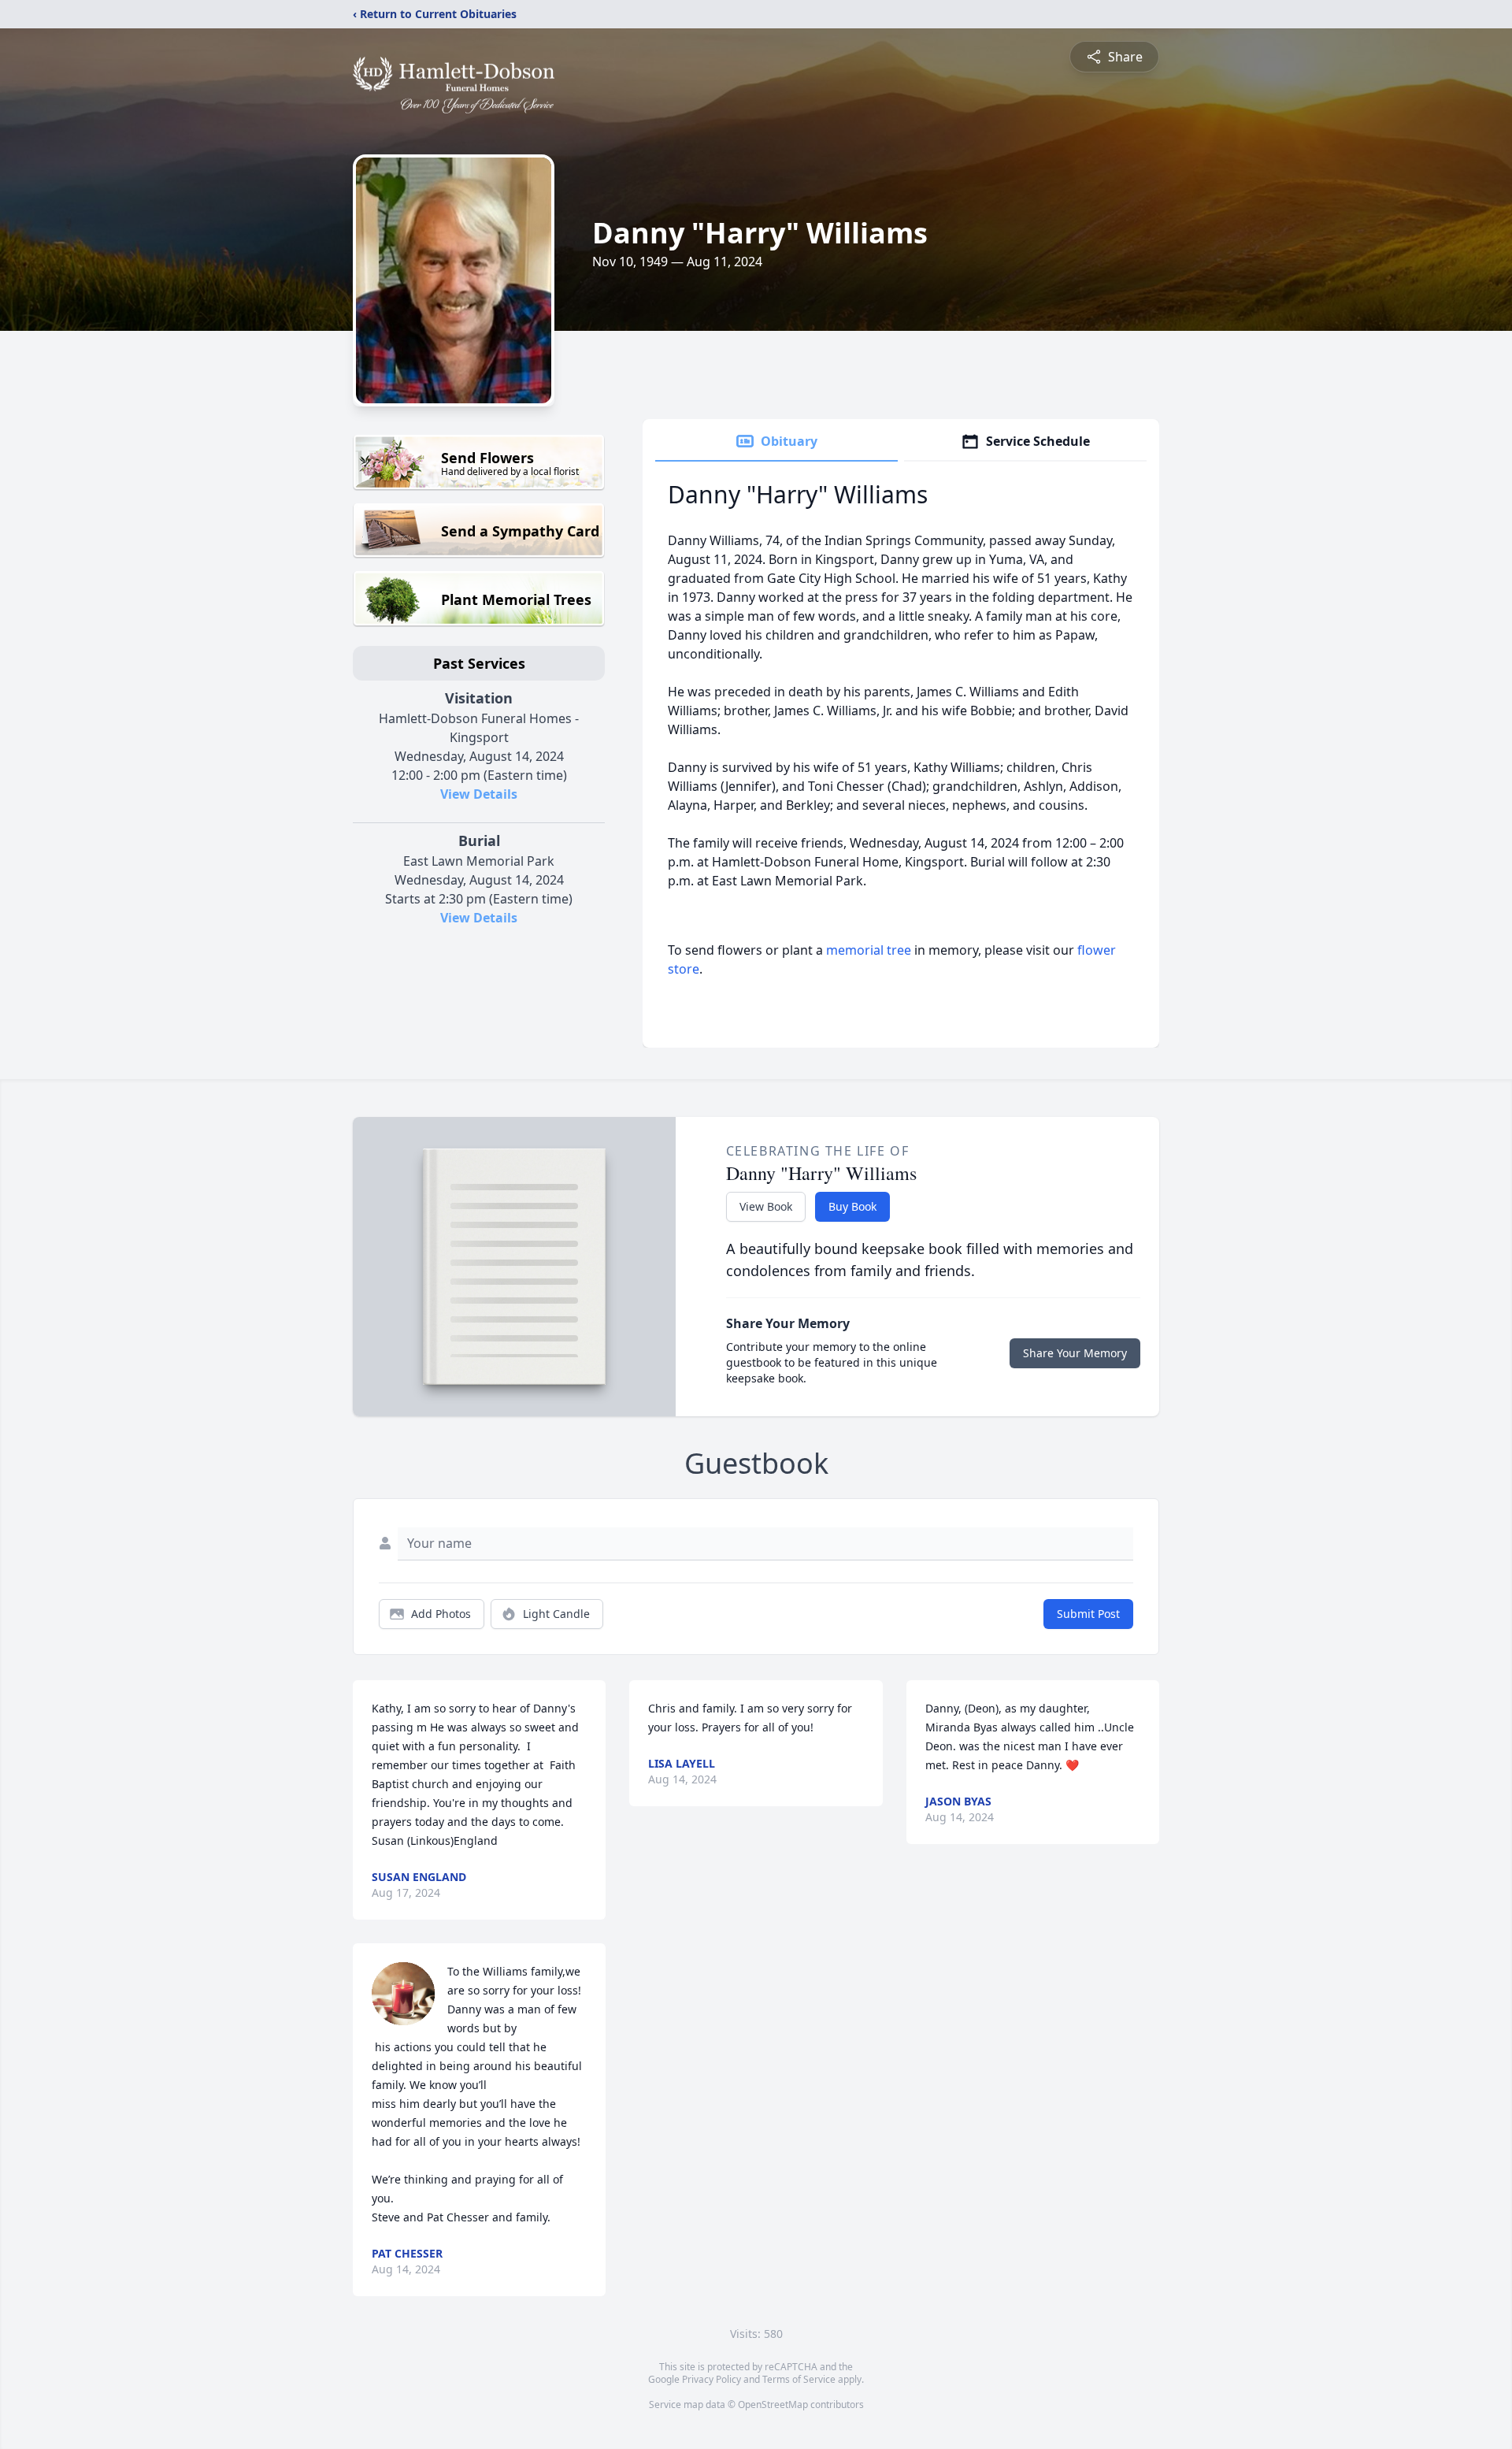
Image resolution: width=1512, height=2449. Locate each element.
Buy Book (852, 1206)
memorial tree (869, 950)
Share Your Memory (1075, 1353)
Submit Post (1088, 1614)
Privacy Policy (712, 2379)
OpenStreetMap (773, 2404)
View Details (479, 794)
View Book (766, 1206)
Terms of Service (799, 2379)
